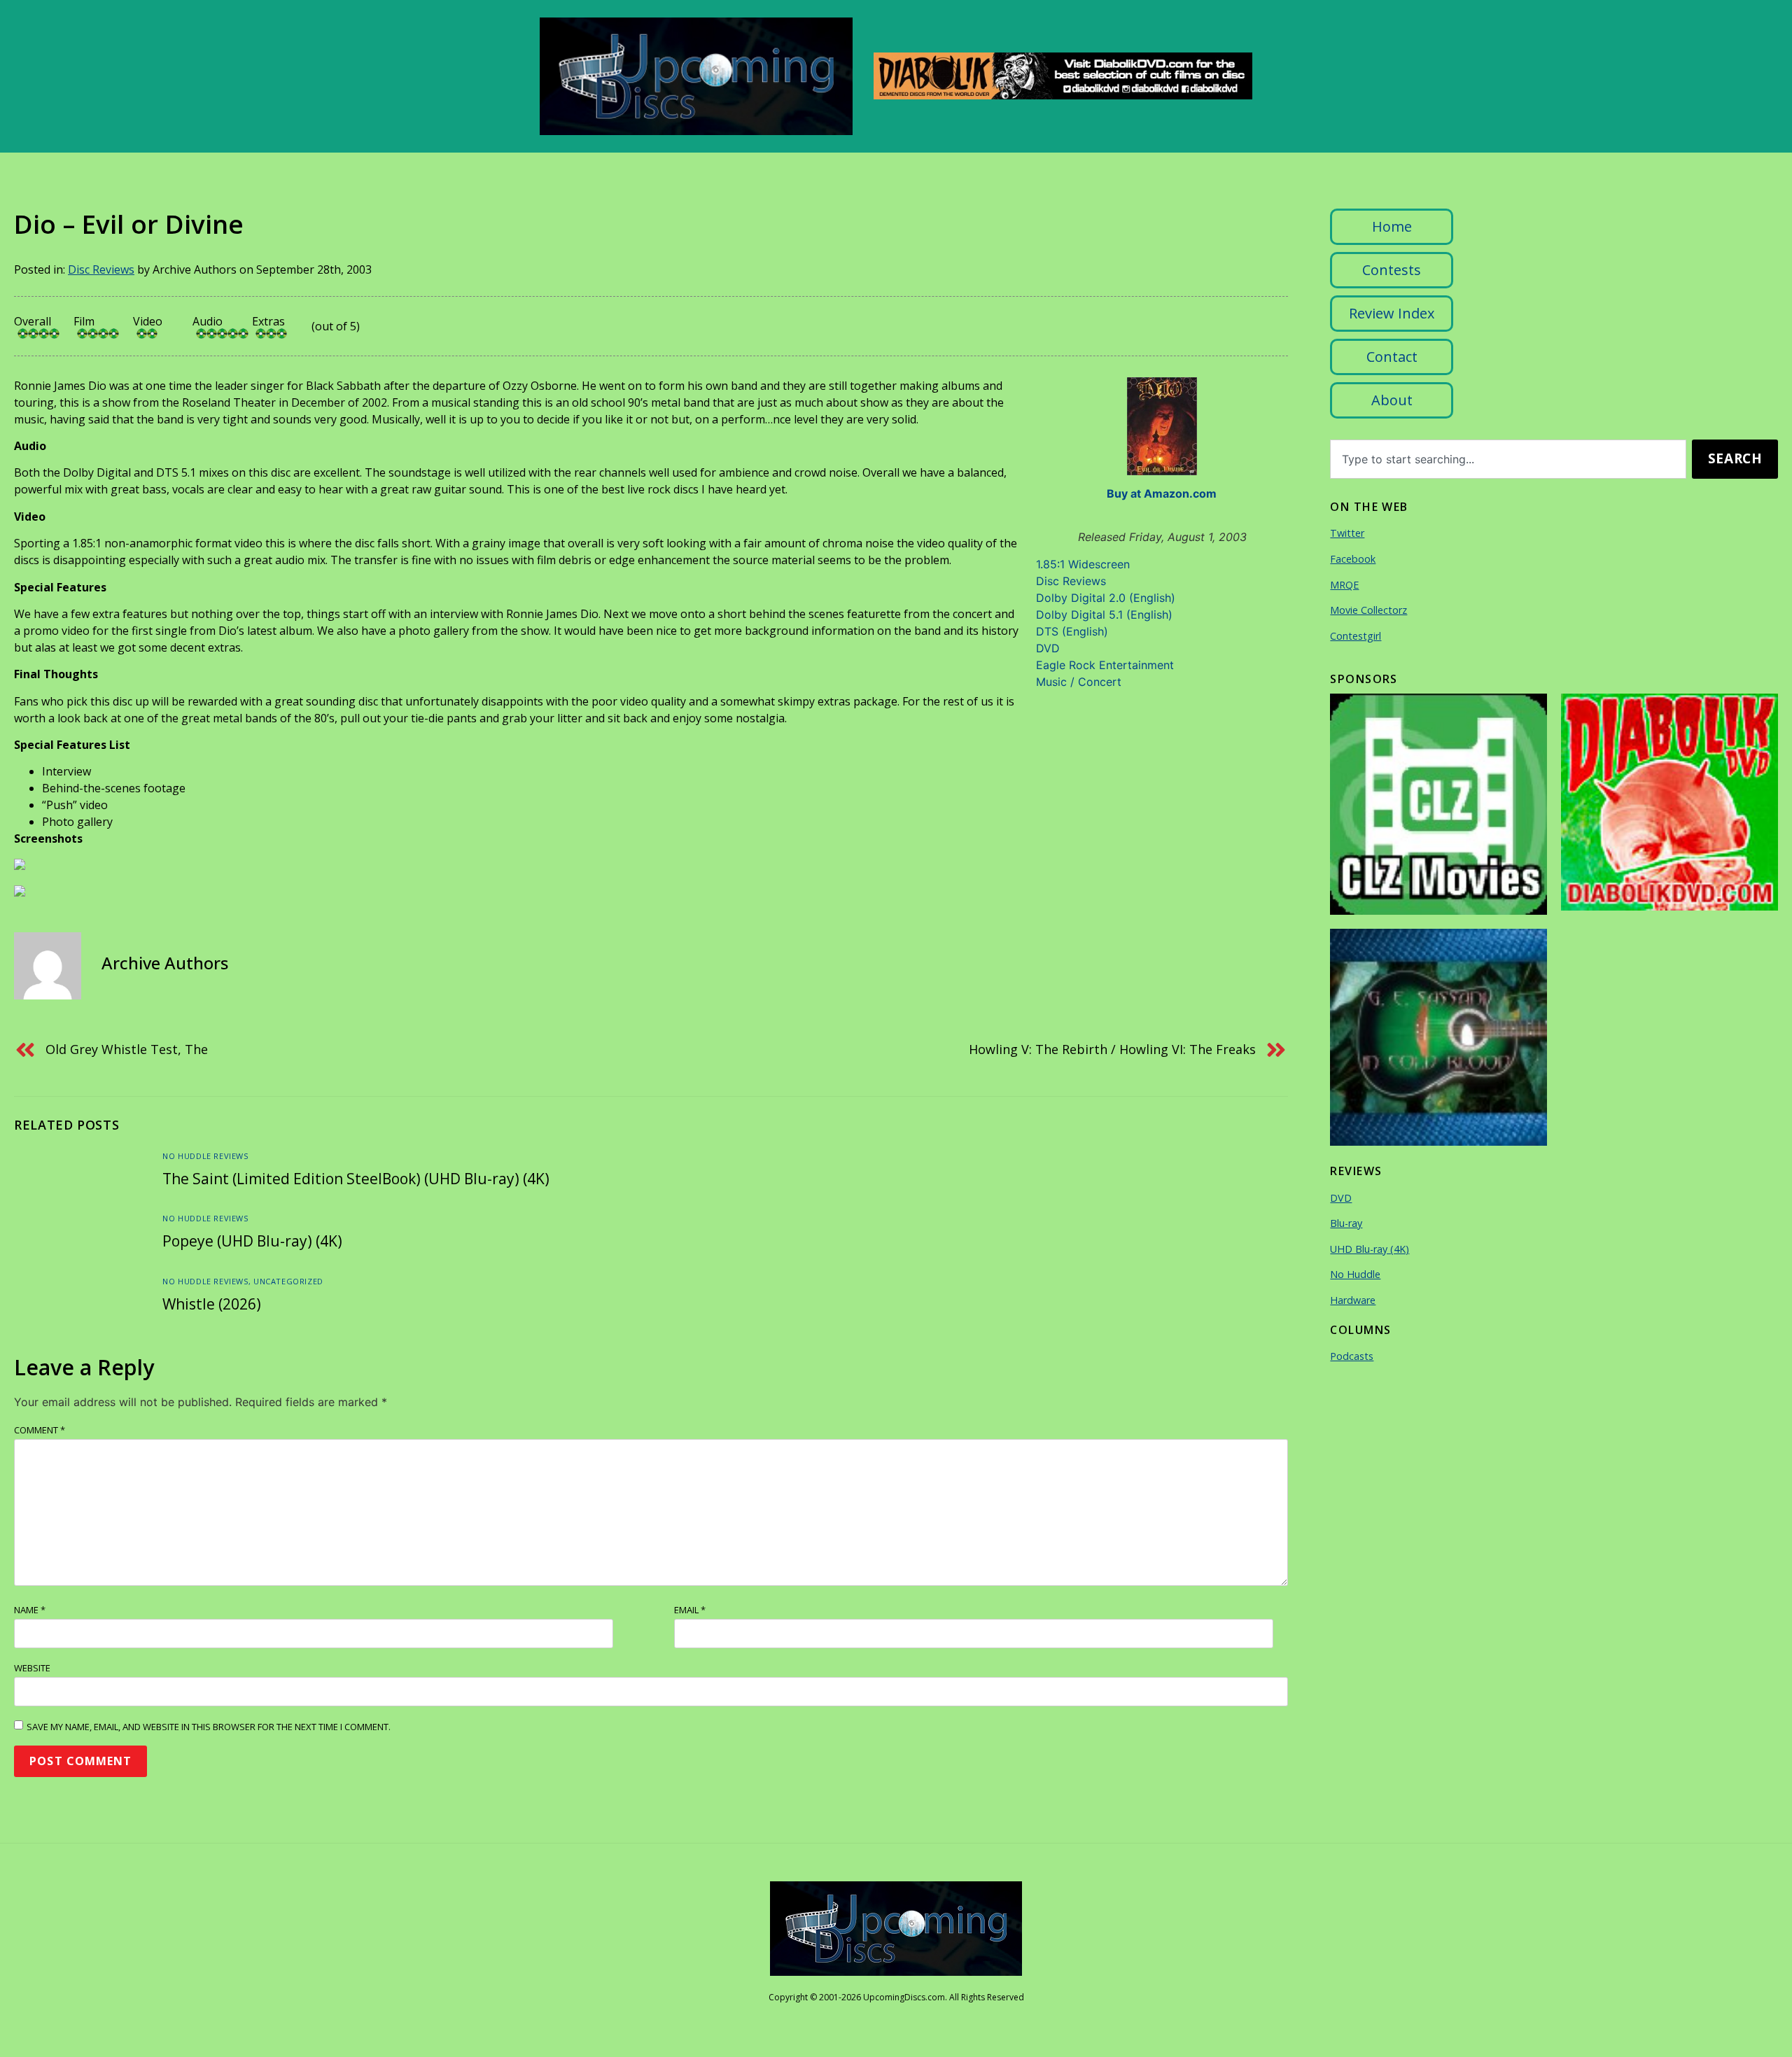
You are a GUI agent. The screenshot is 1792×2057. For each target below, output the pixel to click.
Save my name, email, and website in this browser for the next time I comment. (209, 1727)
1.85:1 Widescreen (1083, 564)
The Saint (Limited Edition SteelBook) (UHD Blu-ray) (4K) (356, 1179)
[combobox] (1508, 459)
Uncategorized (288, 1281)
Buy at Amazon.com (1162, 493)
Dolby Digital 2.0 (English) (1106, 598)
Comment (40, 1430)
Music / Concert (1079, 682)
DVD (1048, 648)
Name (30, 1610)
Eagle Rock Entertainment (1105, 665)
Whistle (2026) (212, 1304)
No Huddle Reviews (205, 1156)
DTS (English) (1072, 631)
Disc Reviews (101, 269)
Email (690, 1610)
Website (32, 1668)
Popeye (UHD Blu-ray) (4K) (252, 1241)
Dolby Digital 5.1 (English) (1104, 615)
